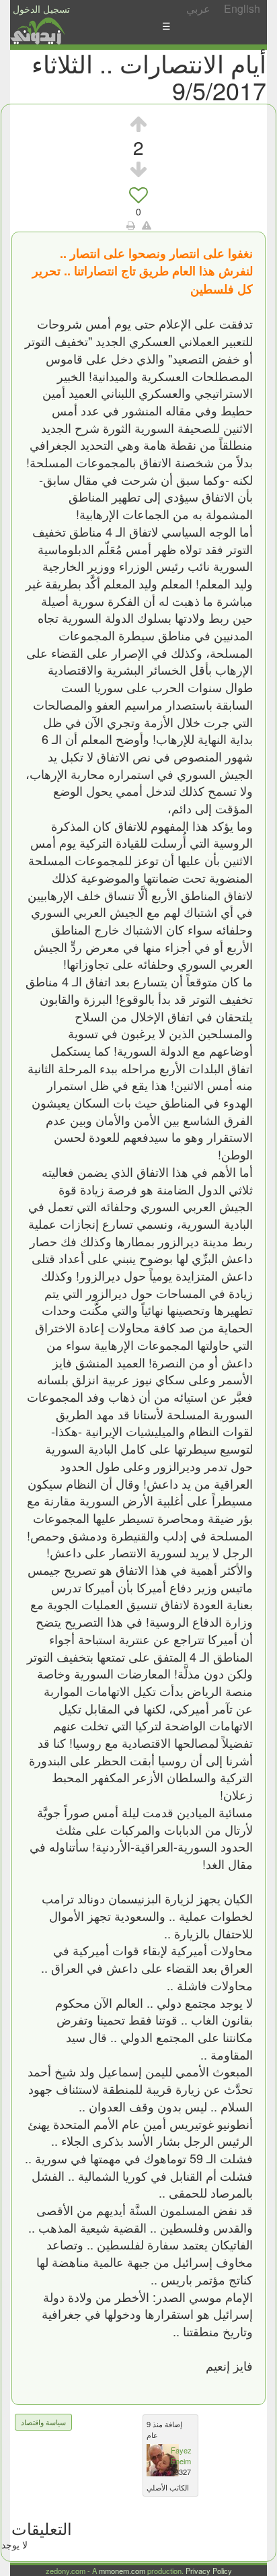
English (242, 8)
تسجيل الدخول (41, 9)
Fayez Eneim (181, 2455)
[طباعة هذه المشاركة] (131, 225)
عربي (198, 8)
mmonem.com (122, 2571)
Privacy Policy (209, 2571)
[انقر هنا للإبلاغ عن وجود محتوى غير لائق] (147, 225)
